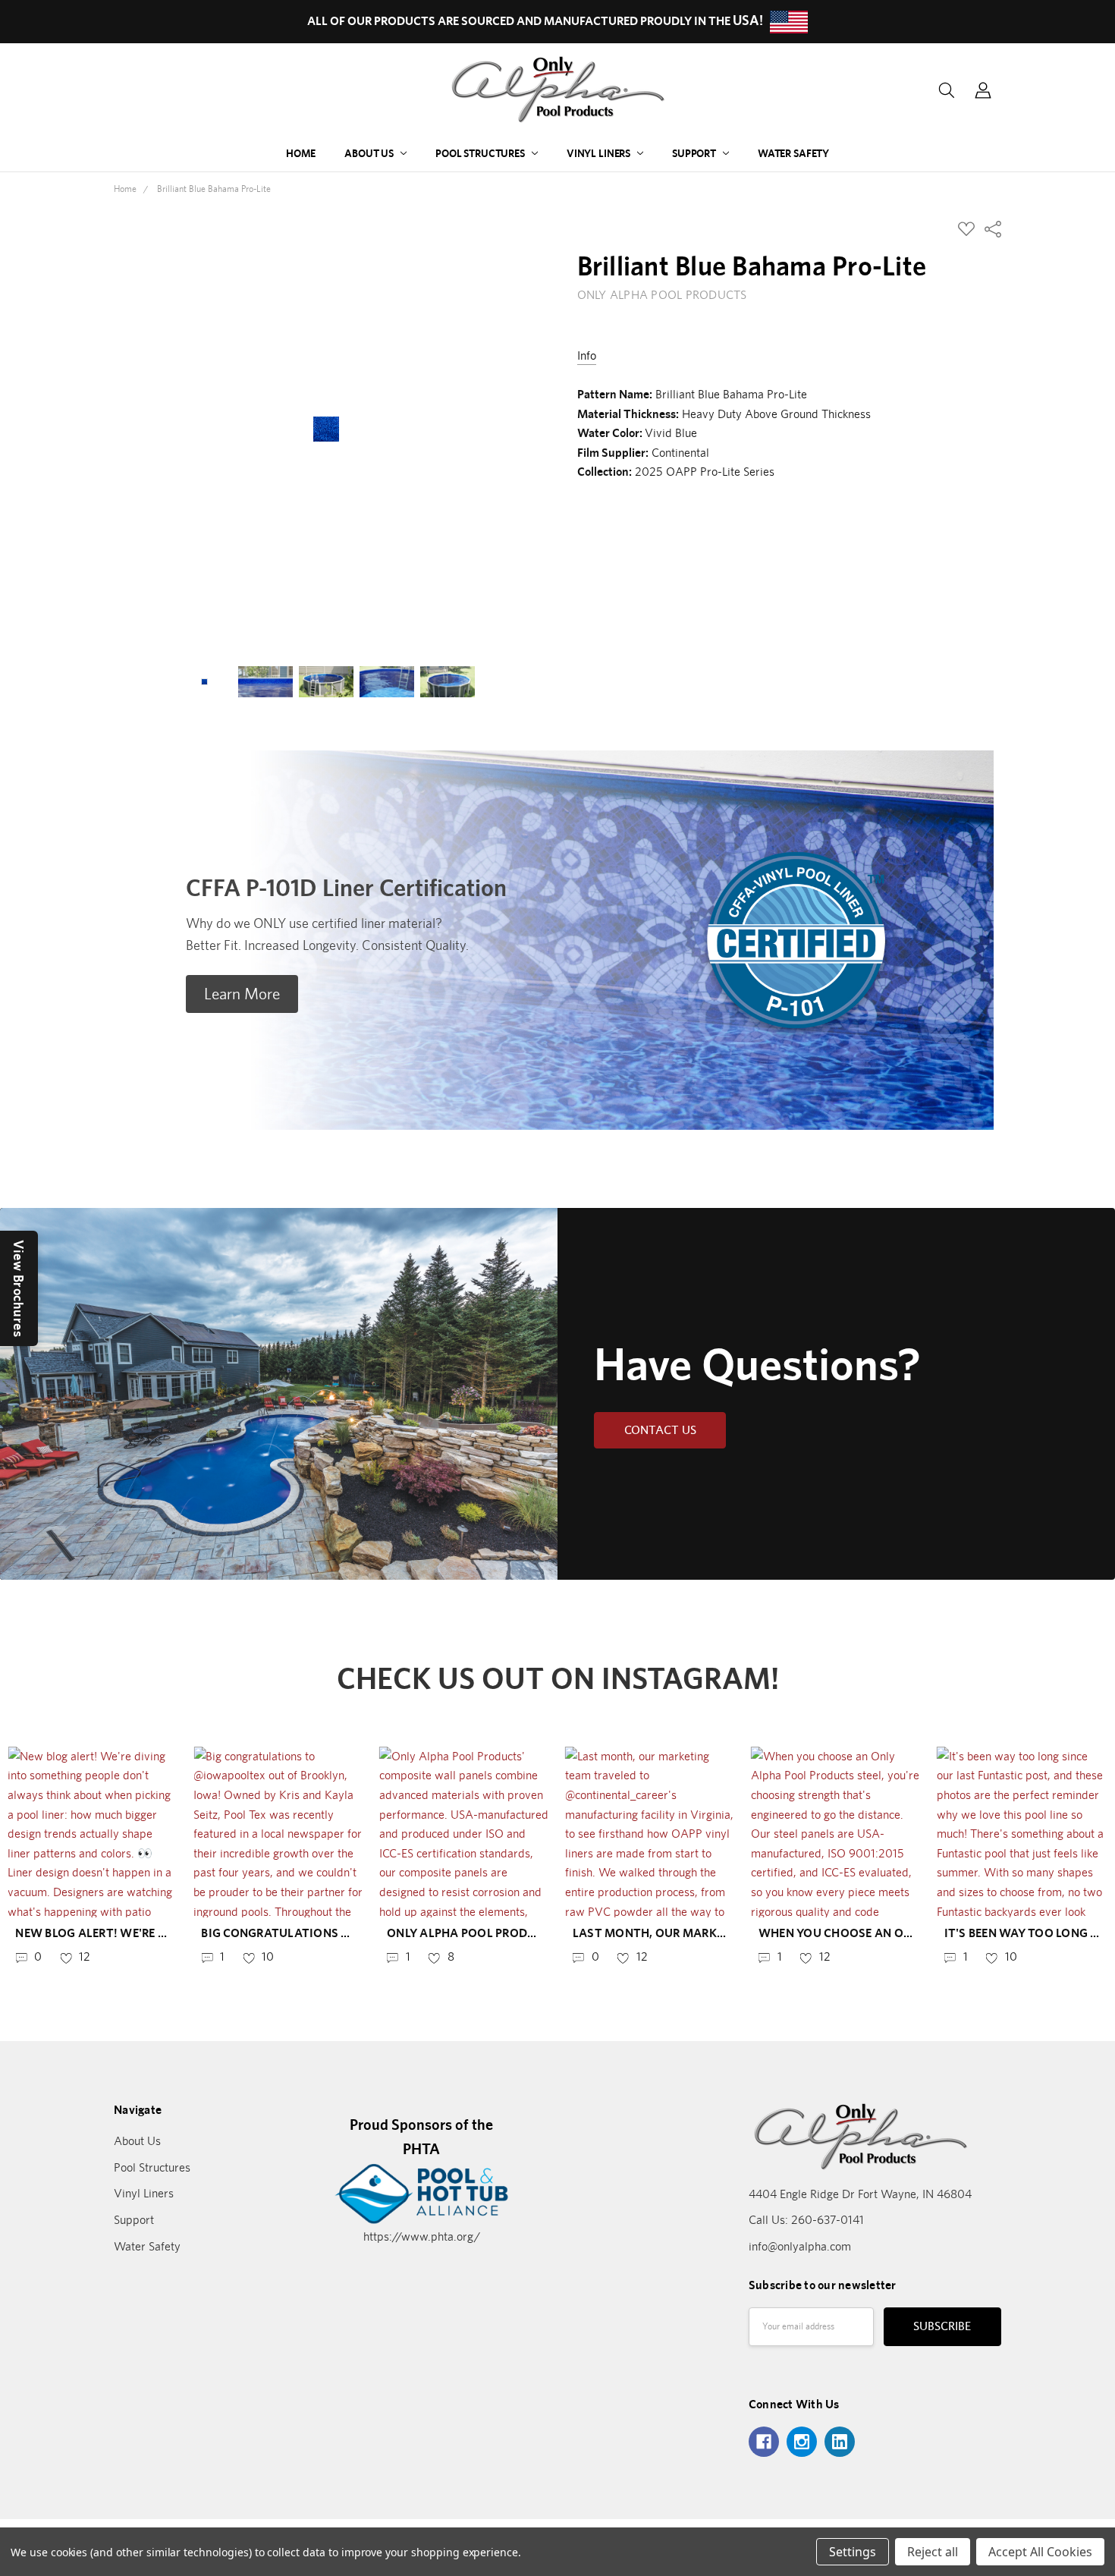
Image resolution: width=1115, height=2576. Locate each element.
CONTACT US (660, 1430)
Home (301, 153)
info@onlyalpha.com (800, 2246)
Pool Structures (481, 153)
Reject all (933, 2552)
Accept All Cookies (1040, 2552)
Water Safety (793, 153)
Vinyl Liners (600, 153)
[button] (242, 994)
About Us (370, 153)
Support (695, 153)
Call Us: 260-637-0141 (806, 2220)
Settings (853, 2552)
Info (587, 355)
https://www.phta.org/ (422, 2236)
